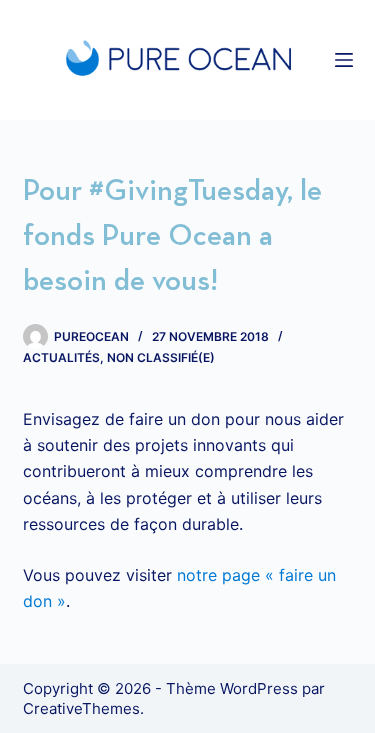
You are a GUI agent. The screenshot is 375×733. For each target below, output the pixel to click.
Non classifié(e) (161, 357)
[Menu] (344, 60)
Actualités (61, 357)
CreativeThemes (81, 708)
